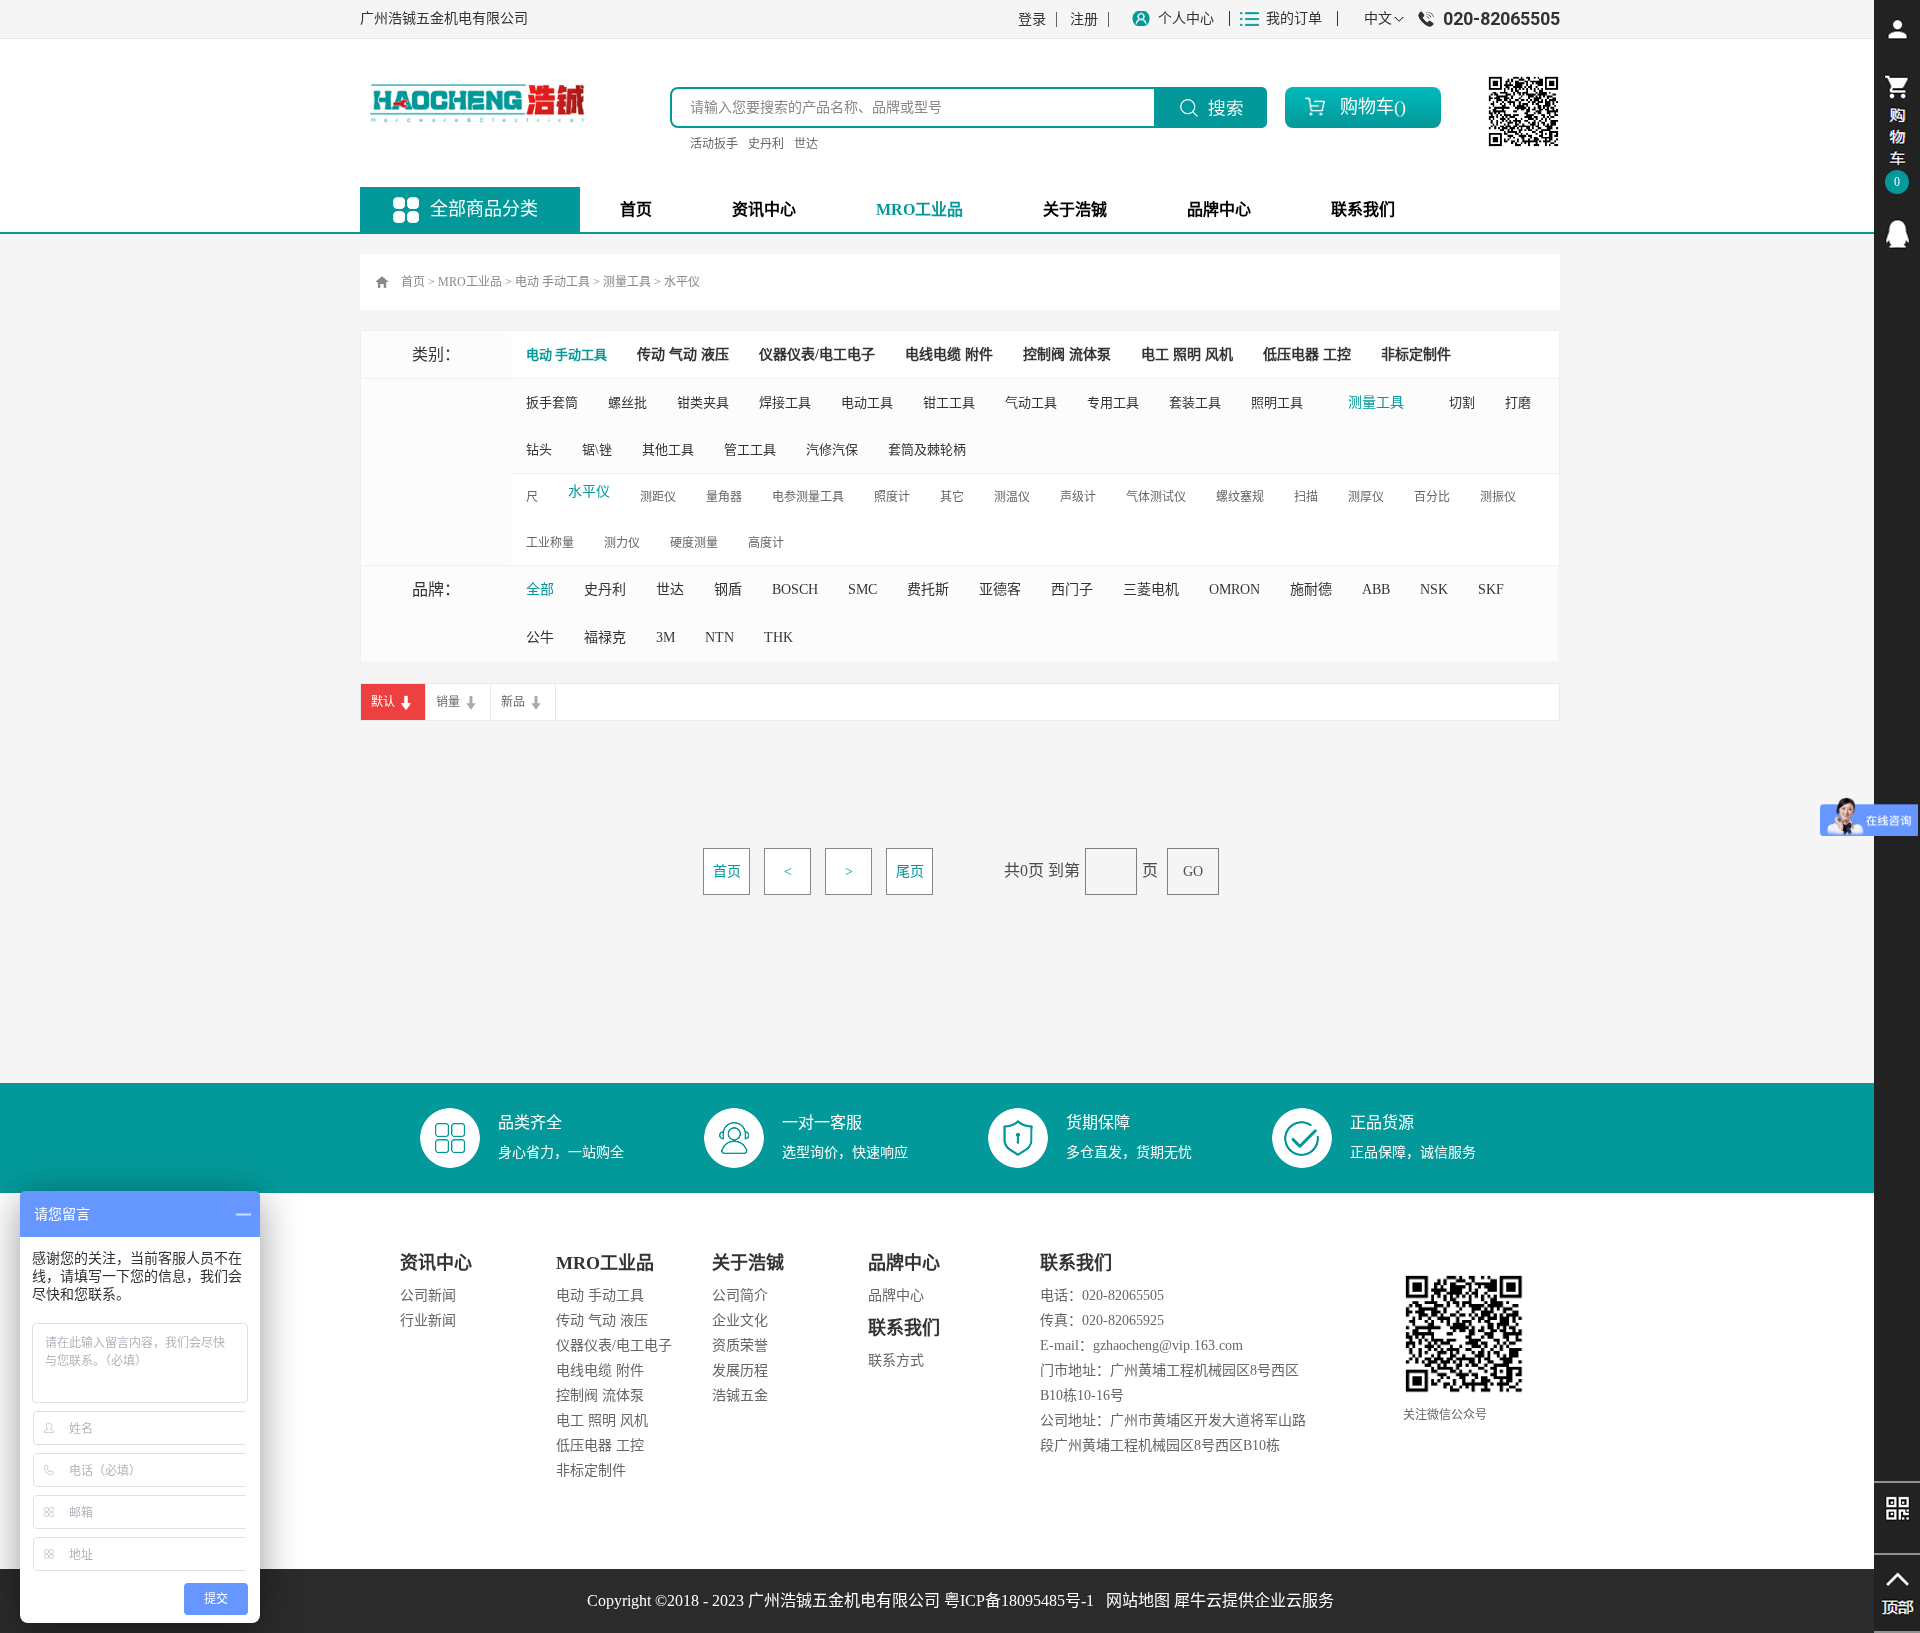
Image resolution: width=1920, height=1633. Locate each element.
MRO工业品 (470, 282)
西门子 (1072, 589)
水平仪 (682, 282)
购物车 (1367, 107)
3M (665, 637)
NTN (719, 637)
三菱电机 (1151, 589)
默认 (383, 702)
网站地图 (1134, 1600)
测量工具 (627, 282)
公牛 (540, 637)
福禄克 (605, 637)
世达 (806, 144)
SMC (862, 589)
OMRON (1234, 589)
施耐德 (1311, 589)
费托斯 (928, 589)
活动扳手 (714, 144)
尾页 (910, 871)
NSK (1434, 589)
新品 (513, 702)
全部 (540, 589)
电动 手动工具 (552, 282)
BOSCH (795, 589)
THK (778, 637)
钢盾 (728, 589)
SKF (1491, 589)
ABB (1376, 589)
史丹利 (766, 144)
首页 (636, 209)
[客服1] (1897, 234)
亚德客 (1000, 589)
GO (1193, 871)
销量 (448, 702)
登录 (1032, 19)
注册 (1084, 19)
